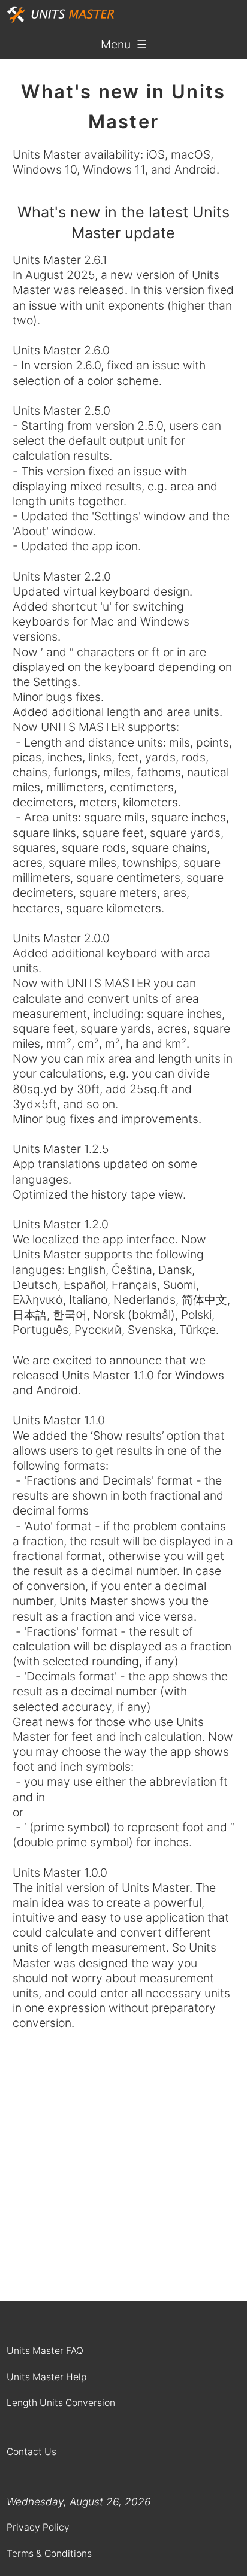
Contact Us (31, 2452)
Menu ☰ (124, 44)
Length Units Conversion (61, 2403)
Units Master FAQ (45, 2351)
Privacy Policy (38, 2527)
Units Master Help (46, 2377)
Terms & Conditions (49, 2554)
